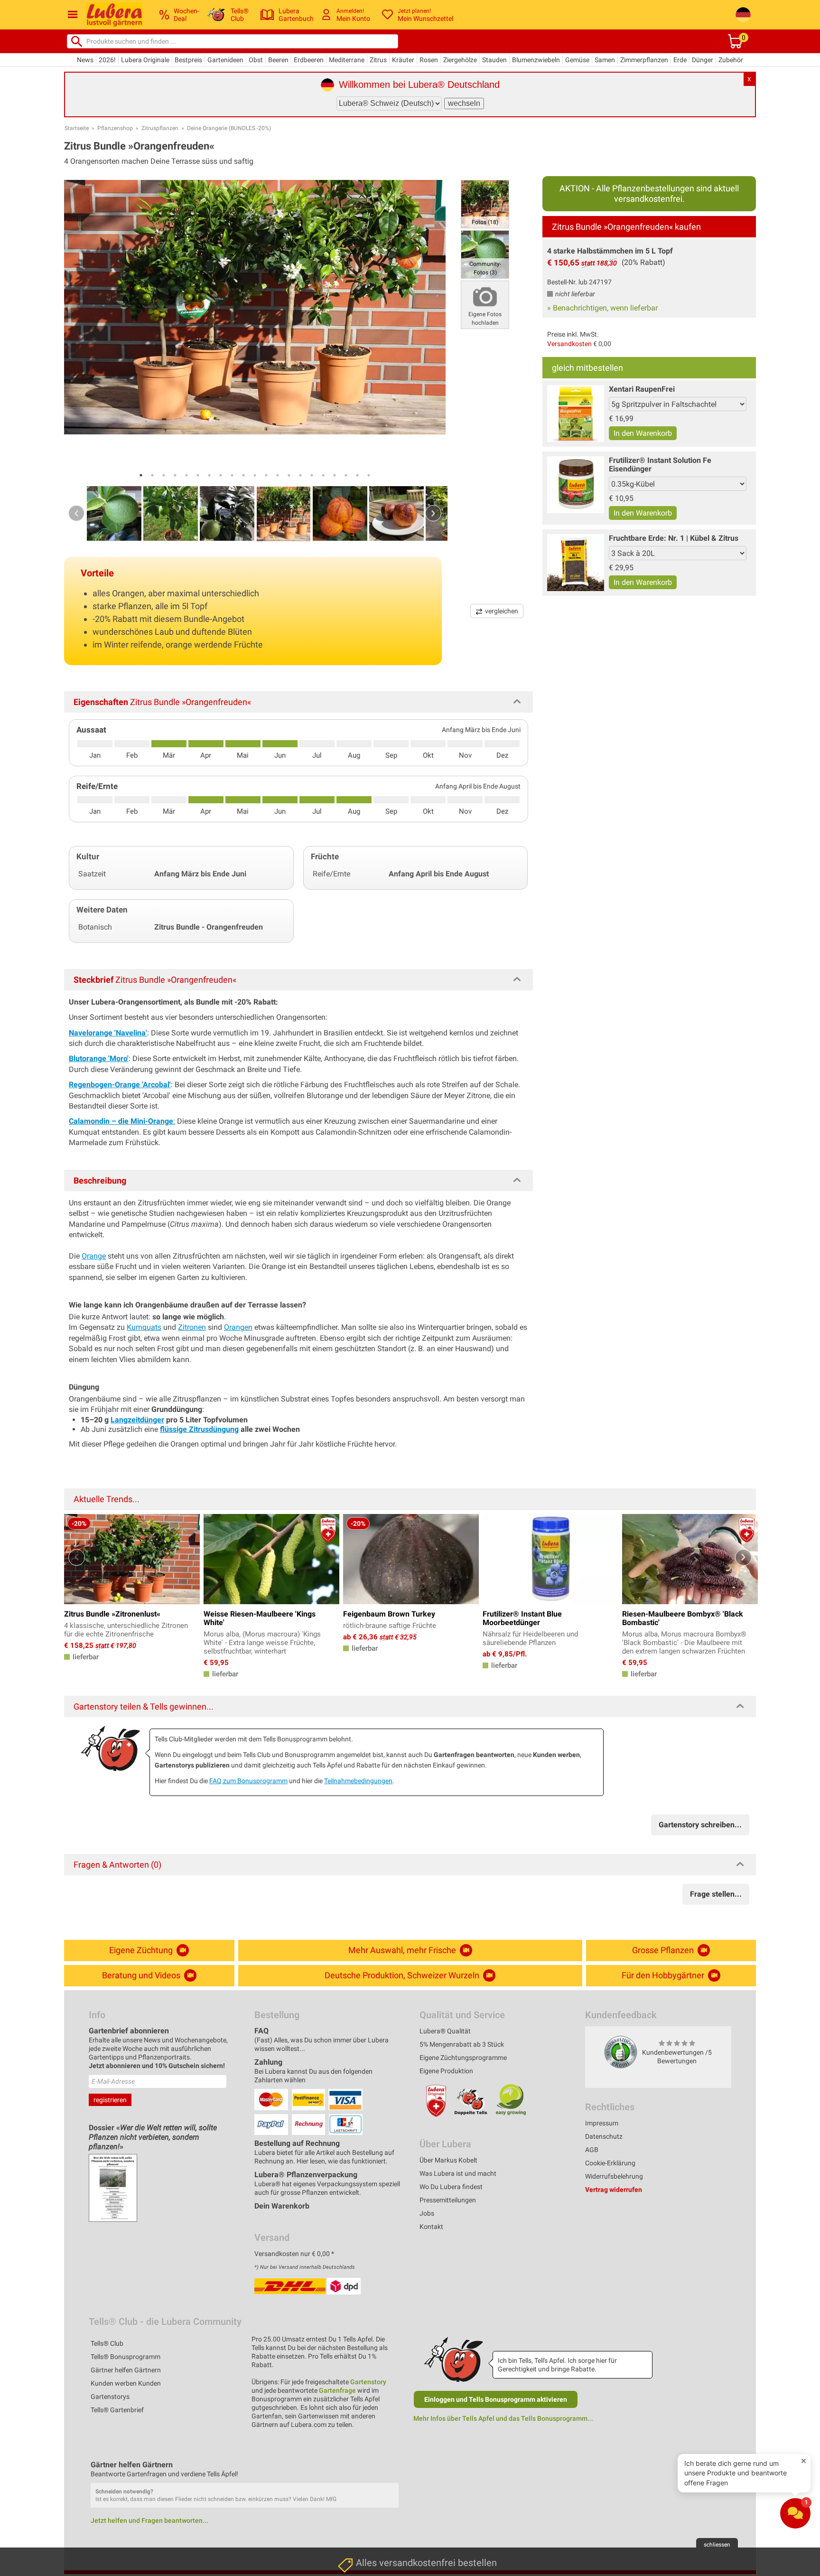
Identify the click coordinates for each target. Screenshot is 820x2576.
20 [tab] (357, 475)
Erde (680, 60)
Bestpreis (188, 60)
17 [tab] (323, 475)
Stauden (494, 60)
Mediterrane (347, 60)
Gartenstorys (110, 2397)
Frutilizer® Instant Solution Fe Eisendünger (660, 465)
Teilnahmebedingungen (358, 1781)
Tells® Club (107, 2343)
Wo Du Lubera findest (451, 2187)
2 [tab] (152, 475)
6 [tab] (198, 475)
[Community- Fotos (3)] (485, 254)
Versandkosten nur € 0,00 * (294, 2254)
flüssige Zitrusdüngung (199, 1429)
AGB (592, 2150)
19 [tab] (346, 475)
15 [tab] (300, 475)
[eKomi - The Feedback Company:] (621, 2052)
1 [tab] (141, 475)
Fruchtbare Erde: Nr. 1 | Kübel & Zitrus (674, 538)
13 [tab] (278, 475)
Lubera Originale (145, 60)
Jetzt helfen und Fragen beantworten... (149, 2520)
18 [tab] (335, 475)
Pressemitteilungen (448, 2200)
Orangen (238, 1327)
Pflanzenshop (115, 128)
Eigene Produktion (446, 2071)
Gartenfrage (337, 2390)
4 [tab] (175, 475)
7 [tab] (209, 475)
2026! (107, 60)
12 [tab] (266, 475)
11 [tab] (255, 475)
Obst (256, 60)
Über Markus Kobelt (448, 2160)
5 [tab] (186, 475)
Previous (76, 513)
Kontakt (431, 2227)
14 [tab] (289, 475)
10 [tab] (243, 475)
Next (433, 513)
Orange (94, 1256)
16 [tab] (312, 475)
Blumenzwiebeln (536, 60)
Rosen (429, 60)
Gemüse (577, 60)
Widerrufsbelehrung (614, 2176)
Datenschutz (604, 2136)
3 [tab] (164, 475)
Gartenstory (368, 2382)
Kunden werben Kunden (126, 2383)
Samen (605, 60)
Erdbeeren (309, 60)
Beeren (278, 60)
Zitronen (192, 1327)
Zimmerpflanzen (644, 60)
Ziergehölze (460, 60)
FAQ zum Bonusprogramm (248, 1781)
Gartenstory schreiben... (700, 1825)
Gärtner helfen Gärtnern (126, 2370)
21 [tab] (369, 475)
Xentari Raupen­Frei (642, 389)
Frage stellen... (716, 1894)
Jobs (427, 2213)
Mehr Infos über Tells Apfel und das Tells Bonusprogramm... (503, 2418)
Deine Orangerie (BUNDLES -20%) (229, 128)
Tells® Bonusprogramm (126, 2357)
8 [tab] (221, 475)
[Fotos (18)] (485, 203)
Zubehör (731, 60)
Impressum (602, 2123)
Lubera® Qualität (445, 2031)
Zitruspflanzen (160, 128)
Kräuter (403, 60)
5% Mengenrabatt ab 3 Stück (462, 2044)
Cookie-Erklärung (610, 2163)
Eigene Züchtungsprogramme (463, 2058)
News (85, 60)
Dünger (703, 60)
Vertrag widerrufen (614, 2190)
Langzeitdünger (137, 1420)
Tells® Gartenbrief (117, 2410)
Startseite (77, 128)
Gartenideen (225, 60)
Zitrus (378, 60)
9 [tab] (232, 475)
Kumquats (144, 1327)
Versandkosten (569, 344)
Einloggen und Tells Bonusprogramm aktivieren (496, 2399)
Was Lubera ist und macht (458, 2173)
